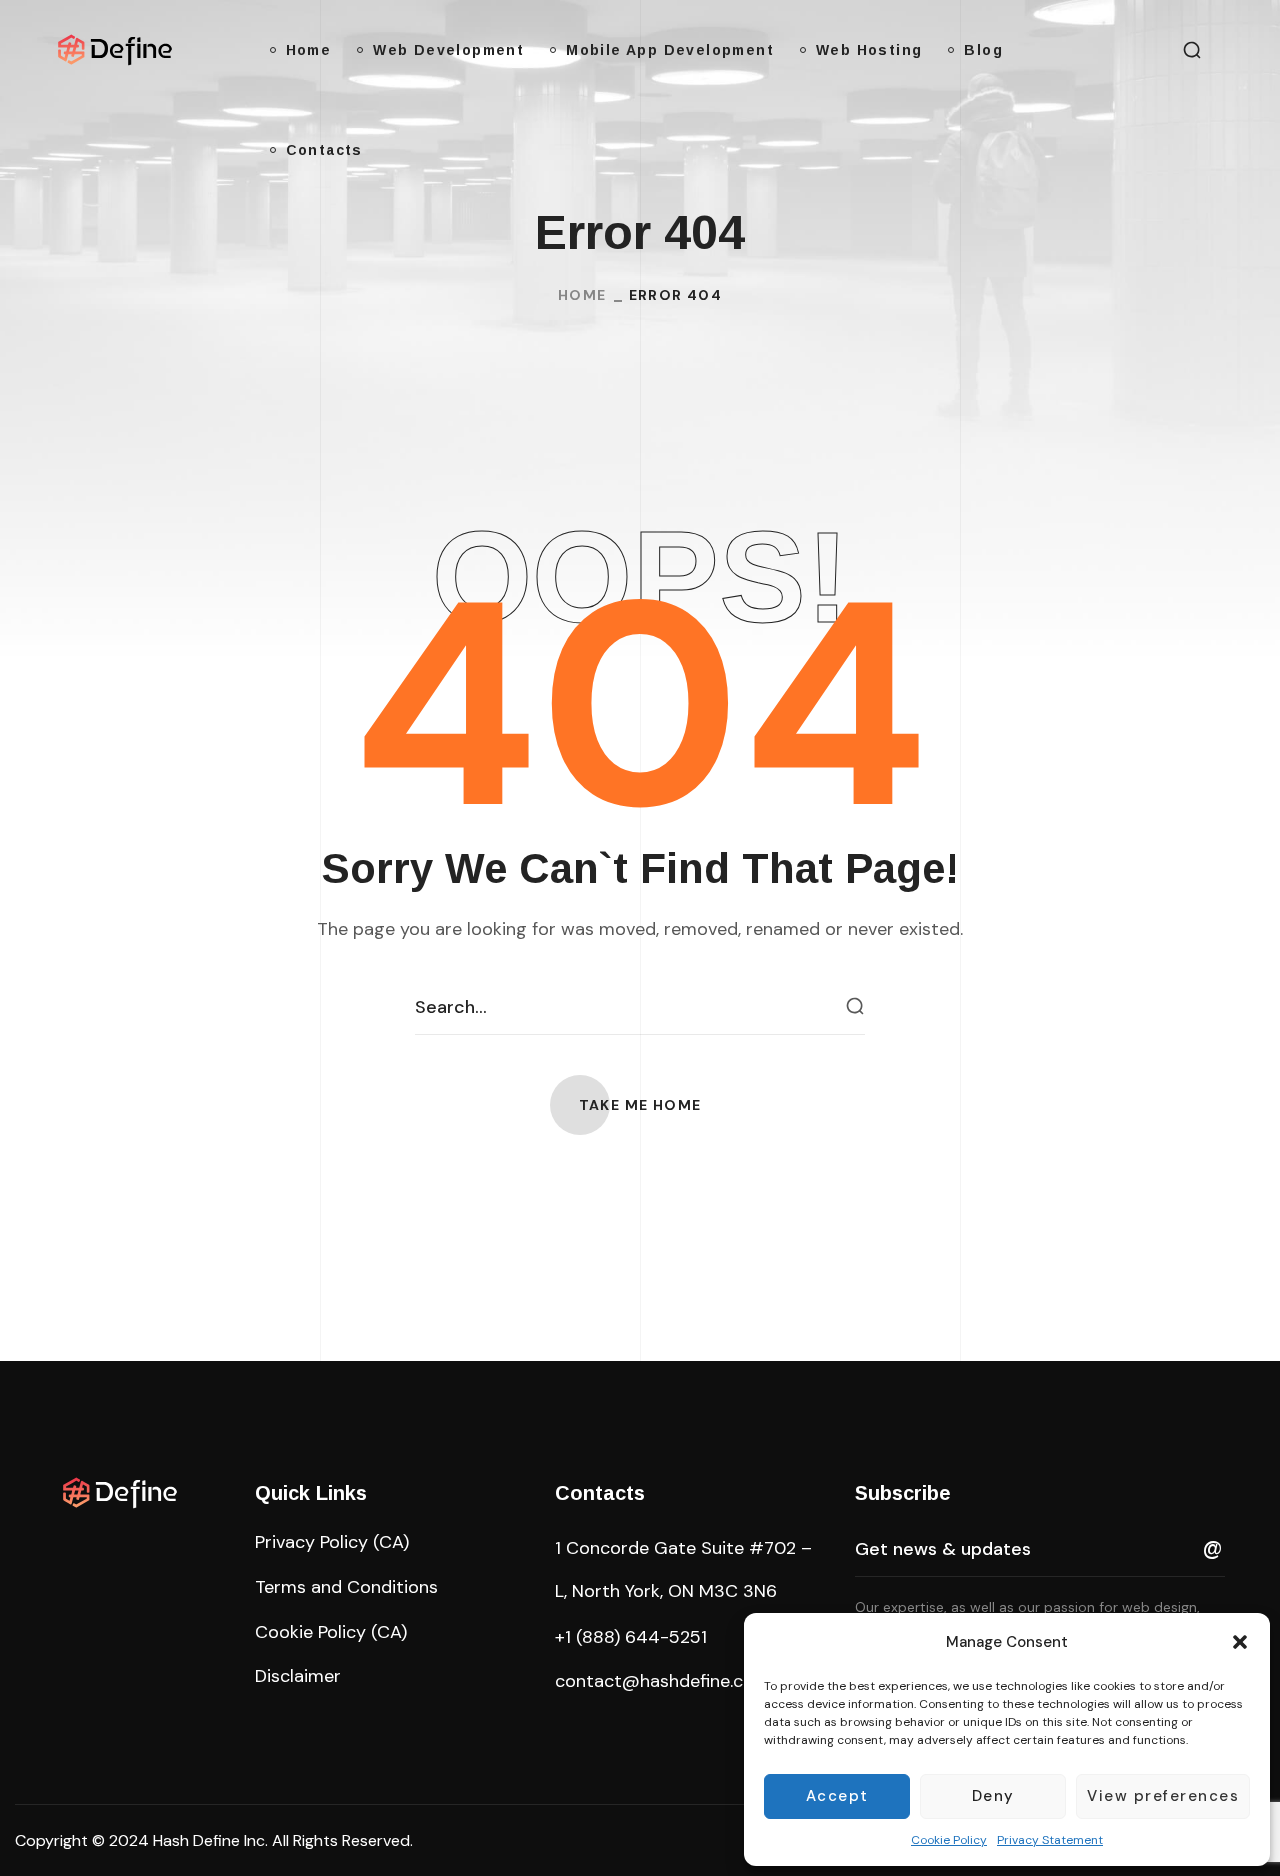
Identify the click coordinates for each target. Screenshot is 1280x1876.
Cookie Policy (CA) (331, 1632)
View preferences (1163, 1796)
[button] (1240, 1642)
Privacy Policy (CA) (332, 1542)
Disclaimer (298, 1676)
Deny (993, 1796)
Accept (837, 1796)
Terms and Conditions (346, 1587)
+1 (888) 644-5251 (631, 1637)
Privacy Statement (1050, 1840)
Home (582, 295)
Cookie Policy (949, 1840)
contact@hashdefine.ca (654, 1681)
